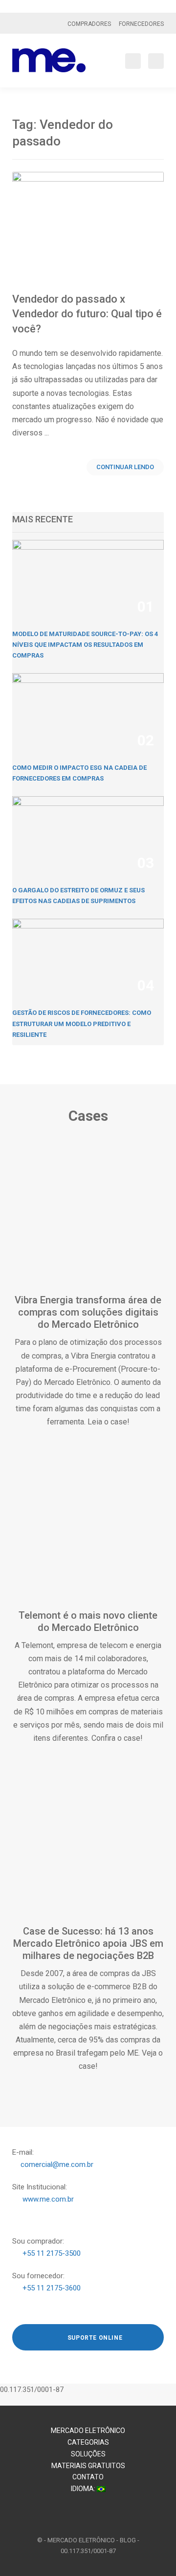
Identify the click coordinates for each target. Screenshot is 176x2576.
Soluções (88, 2454)
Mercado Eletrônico (88, 2431)
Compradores (89, 24)
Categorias (88, 2442)
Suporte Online (94, 2338)
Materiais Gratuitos (88, 2466)
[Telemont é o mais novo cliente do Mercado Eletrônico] (88, 1536)
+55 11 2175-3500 (52, 2253)
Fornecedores (141, 24)
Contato (88, 2477)
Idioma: (84, 2489)
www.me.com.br (48, 2199)
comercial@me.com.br (57, 2164)
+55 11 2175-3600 (52, 2288)
